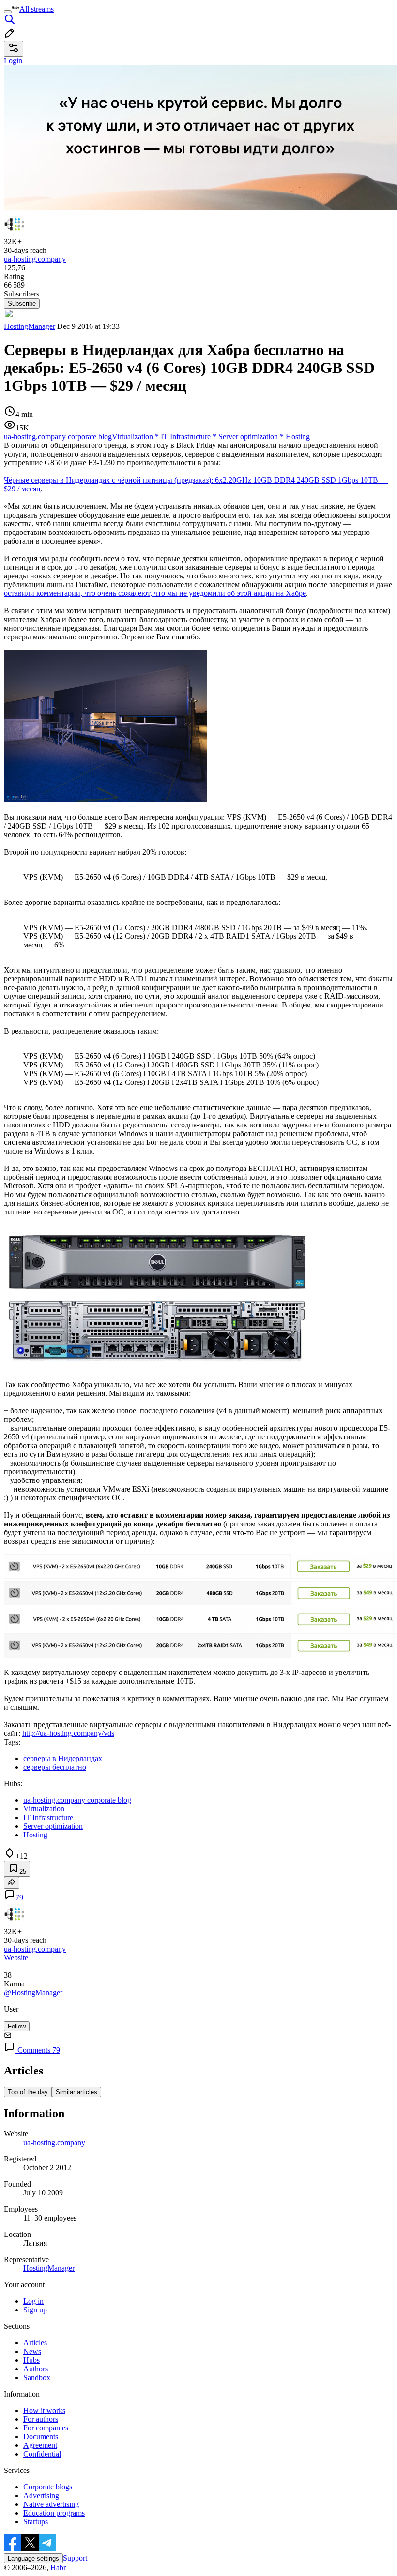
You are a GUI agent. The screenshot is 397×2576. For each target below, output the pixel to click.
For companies (46, 2428)
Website (16, 1958)
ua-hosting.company (54, 2142)
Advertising (41, 2495)
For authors (41, 2419)
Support (75, 2558)
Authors (36, 2369)
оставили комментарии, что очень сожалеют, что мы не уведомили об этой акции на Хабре (155, 593)
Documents (41, 2436)
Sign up (35, 2310)
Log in (33, 2301)
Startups (36, 2522)
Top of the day (28, 2092)
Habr (57, 2568)
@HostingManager (33, 1992)
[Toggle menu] (8, 12)
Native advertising (51, 2504)
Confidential (42, 2454)
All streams (37, 9)
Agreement (40, 2445)
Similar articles (76, 2092)
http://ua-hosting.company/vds (68, 1733)
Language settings (33, 2558)
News (32, 2351)
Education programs (54, 2513)
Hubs (31, 2360)
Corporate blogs (48, 2487)
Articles (35, 2343)
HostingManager (30, 326)
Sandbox (37, 2377)
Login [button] (13, 61)
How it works (44, 2410)
